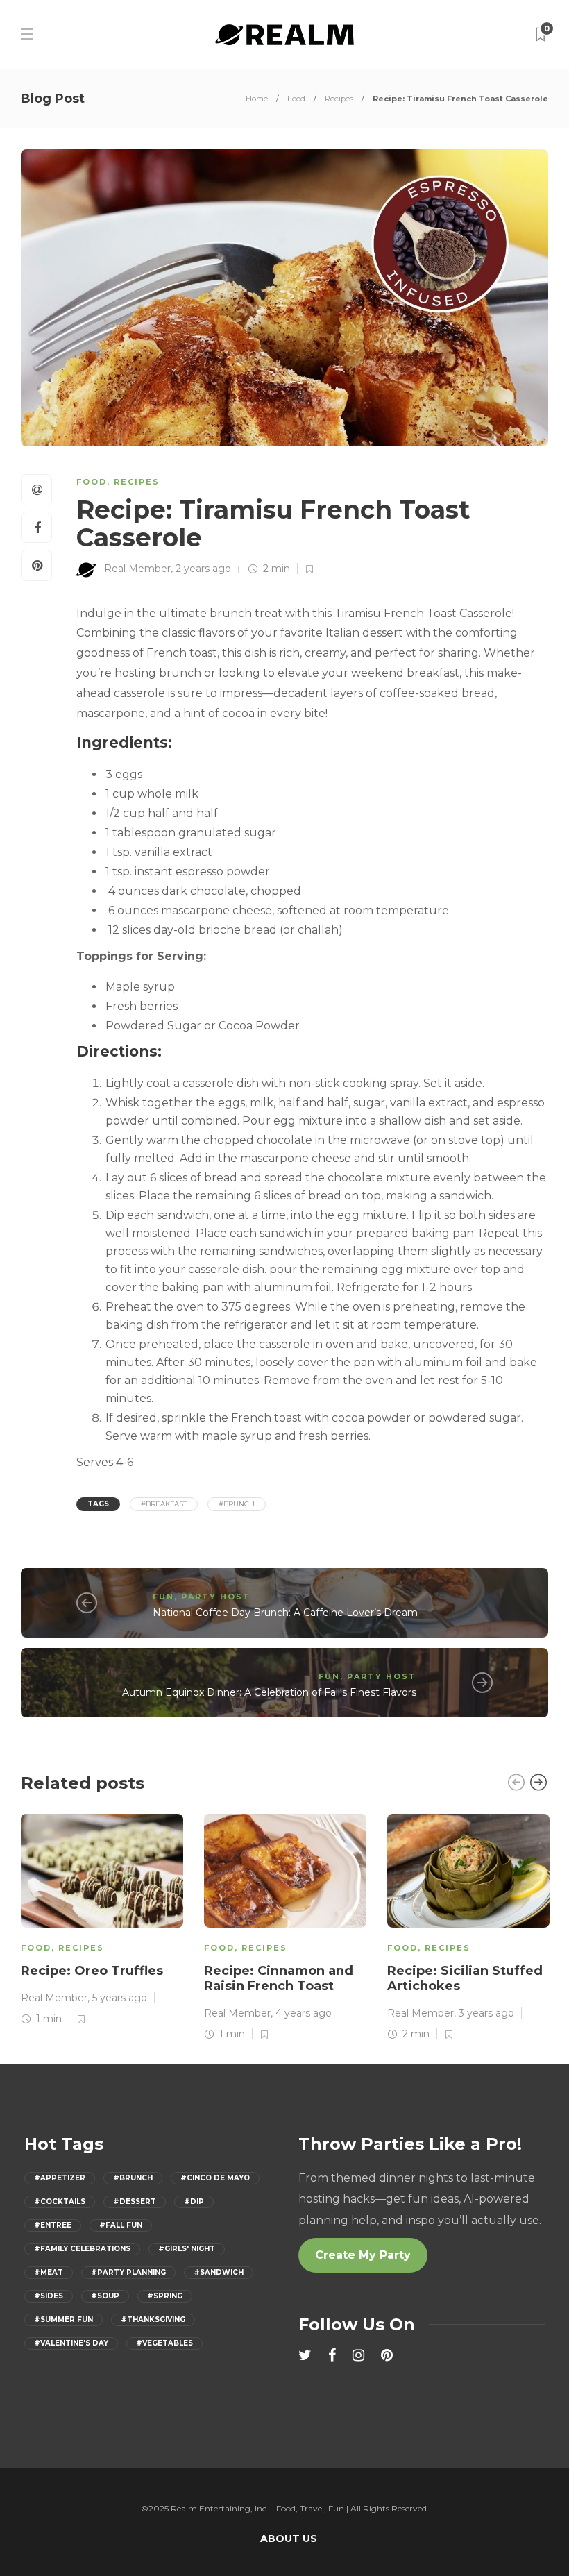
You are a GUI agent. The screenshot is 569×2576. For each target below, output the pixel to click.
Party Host (216, 1597)
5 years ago (120, 1998)
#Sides (49, 2296)
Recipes (339, 99)
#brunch (237, 1504)
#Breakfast (164, 1504)
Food (296, 99)
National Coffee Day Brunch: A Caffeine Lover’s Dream (285, 1613)
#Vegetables (164, 2343)
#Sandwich (219, 2272)
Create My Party (363, 2255)
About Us (289, 2539)
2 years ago (203, 569)
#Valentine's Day (71, 2343)
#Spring (165, 2296)
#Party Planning (128, 2272)
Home (257, 99)
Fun (163, 1597)
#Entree (53, 2225)
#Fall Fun (121, 2225)
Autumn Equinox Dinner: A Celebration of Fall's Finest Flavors (269, 1692)
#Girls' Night (187, 2249)
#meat (49, 2272)
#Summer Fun (63, 2320)
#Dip (194, 2202)
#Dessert (135, 2202)
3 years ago (486, 2013)
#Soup (105, 2296)
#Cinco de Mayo (215, 2178)
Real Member (137, 569)
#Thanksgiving (153, 2320)
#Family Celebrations (82, 2249)
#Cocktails (60, 2202)
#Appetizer (60, 2178)
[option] (102, 1918)
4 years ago (304, 2013)
